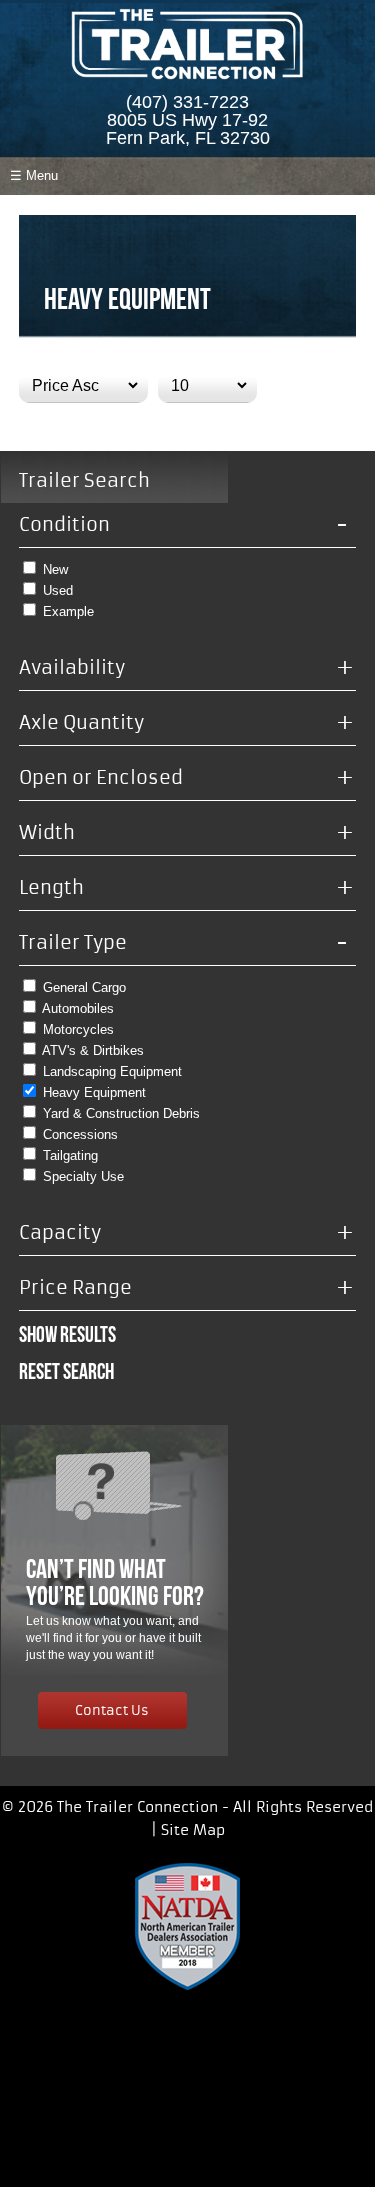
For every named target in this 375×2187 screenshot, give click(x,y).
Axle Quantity (187, 723)
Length (187, 888)
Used (58, 590)
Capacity (187, 1233)
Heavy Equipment (94, 1092)
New (55, 569)
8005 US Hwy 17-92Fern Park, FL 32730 (188, 129)
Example (68, 611)
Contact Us (112, 1708)
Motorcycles (78, 1029)
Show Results (67, 1334)
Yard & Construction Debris (121, 1113)
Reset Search (66, 1371)
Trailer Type (184, 943)
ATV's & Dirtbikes (93, 1050)
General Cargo (84, 987)
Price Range (187, 1288)
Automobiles (78, 1008)
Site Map (193, 1830)
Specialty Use (83, 1176)
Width (187, 833)
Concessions (80, 1134)
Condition (184, 525)
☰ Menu (34, 175)
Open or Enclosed (187, 778)
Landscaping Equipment (112, 1071)
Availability (187, 668)
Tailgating (70, 1155)
